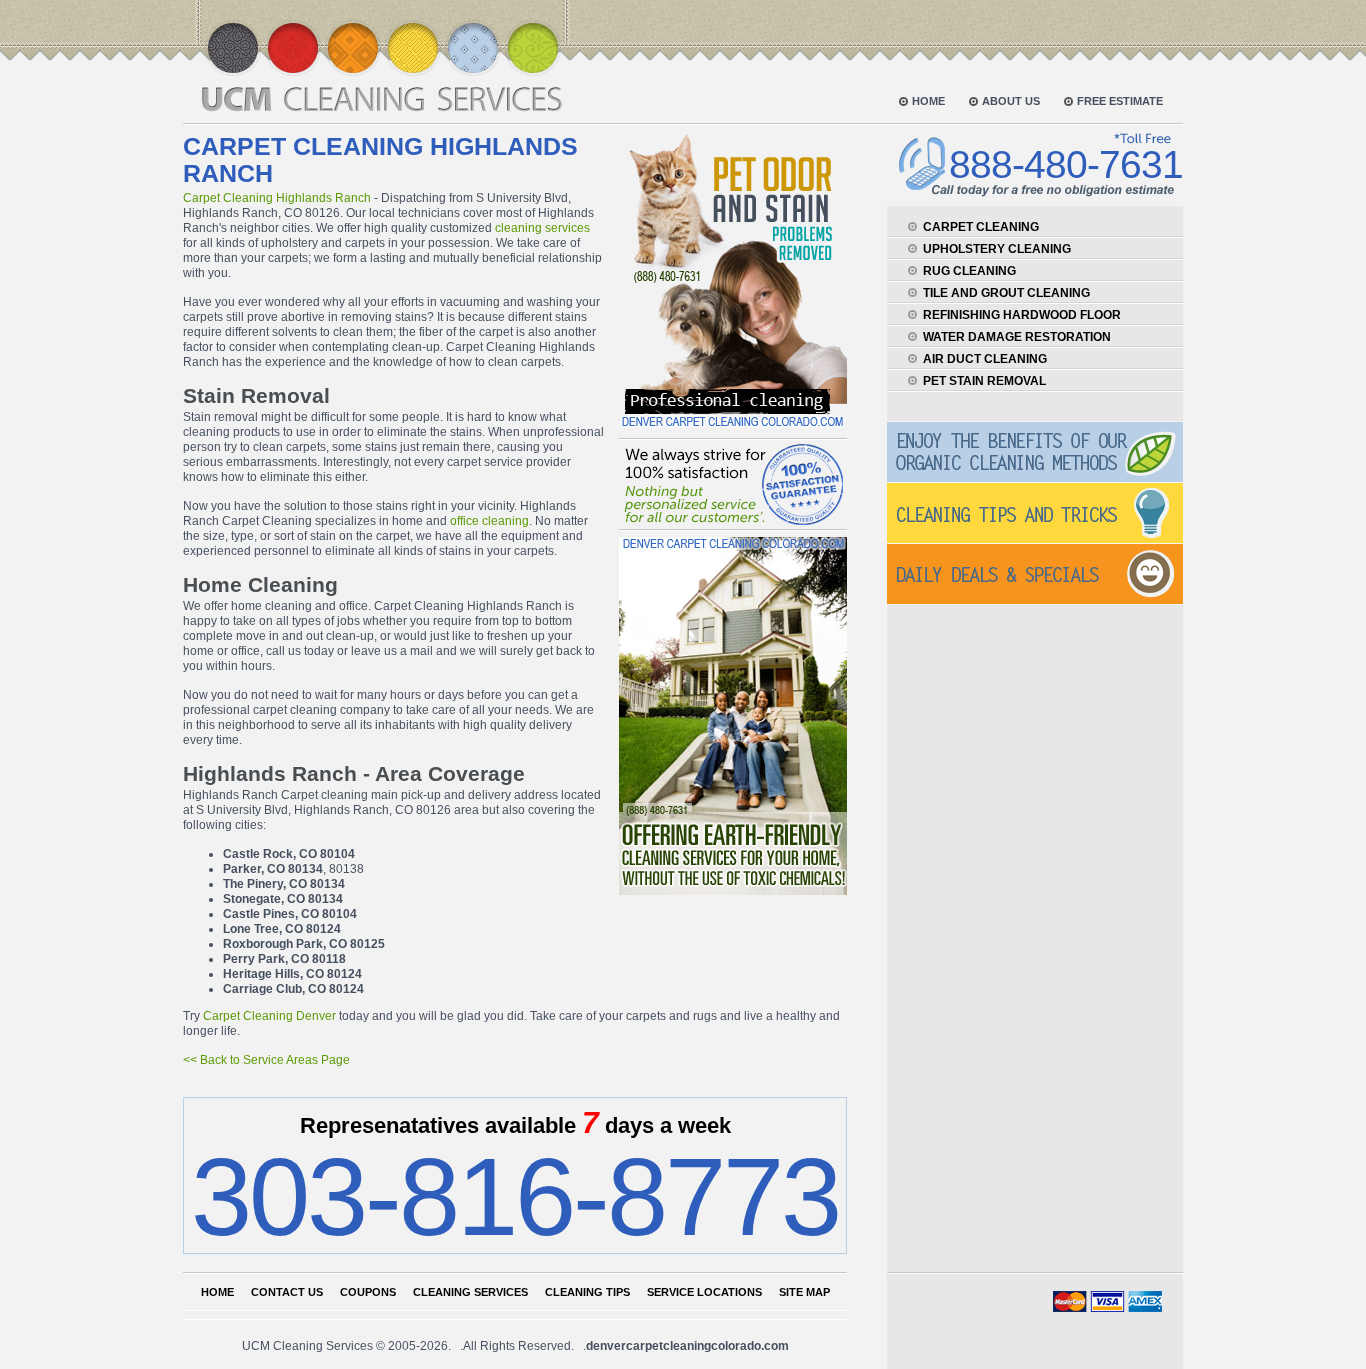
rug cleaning (969, 271)
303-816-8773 (515, 1196)
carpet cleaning (981, 227)
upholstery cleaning (997, 249)
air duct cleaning (985, 359)
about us (1011, 101)
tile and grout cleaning (1006, 293)
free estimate (1120, 101)
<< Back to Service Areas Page (266, 1060)
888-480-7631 (1066, 164)
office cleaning (489, 521)
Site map (804, 1292)
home (928, 101)
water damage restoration (1017, 337)
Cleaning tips (587, 1292)
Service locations (704, 1292)
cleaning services (542, 228)
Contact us (287, 1292)
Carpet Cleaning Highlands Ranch (277, 198)
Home (217, 1292)
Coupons (368, 1292)
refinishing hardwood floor (1022, 315)
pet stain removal (984, 381)
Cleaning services (470, 1292)
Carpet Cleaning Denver (269, 1016)
